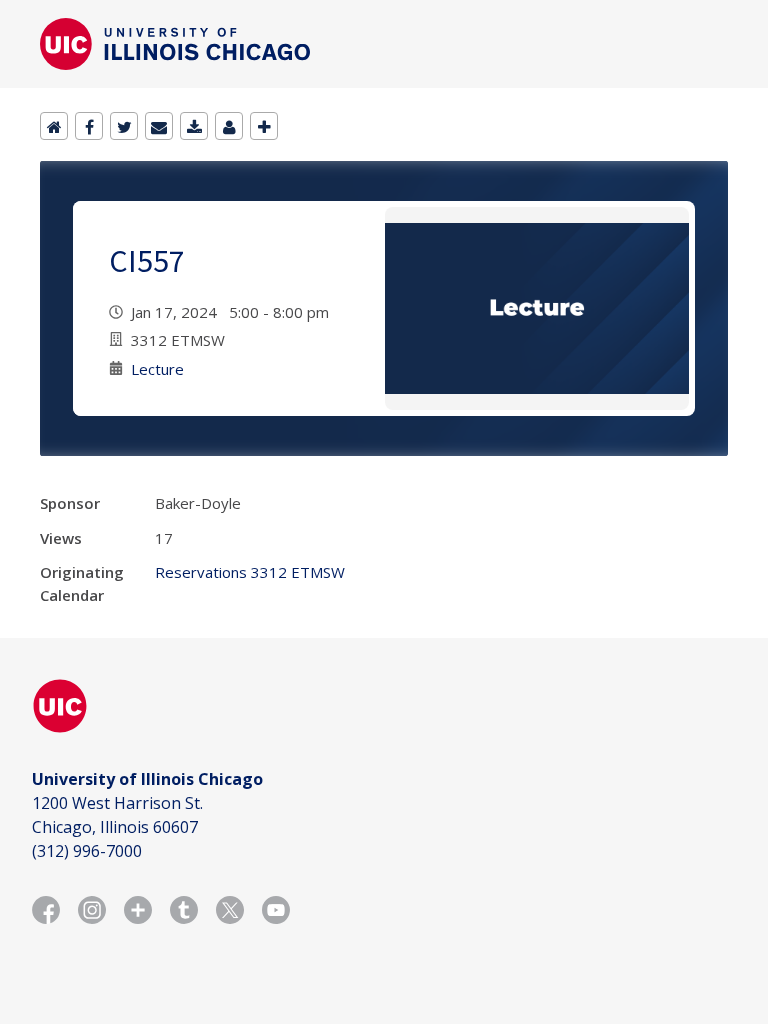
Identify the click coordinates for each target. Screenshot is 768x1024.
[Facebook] (89, 126)
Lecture (157, 369)
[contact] (229, 126)
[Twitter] (124, 126)
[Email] (159, 126)
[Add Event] (264, 126)
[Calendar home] (54, 126)
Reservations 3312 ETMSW (250, 572)
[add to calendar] (194, 126)
